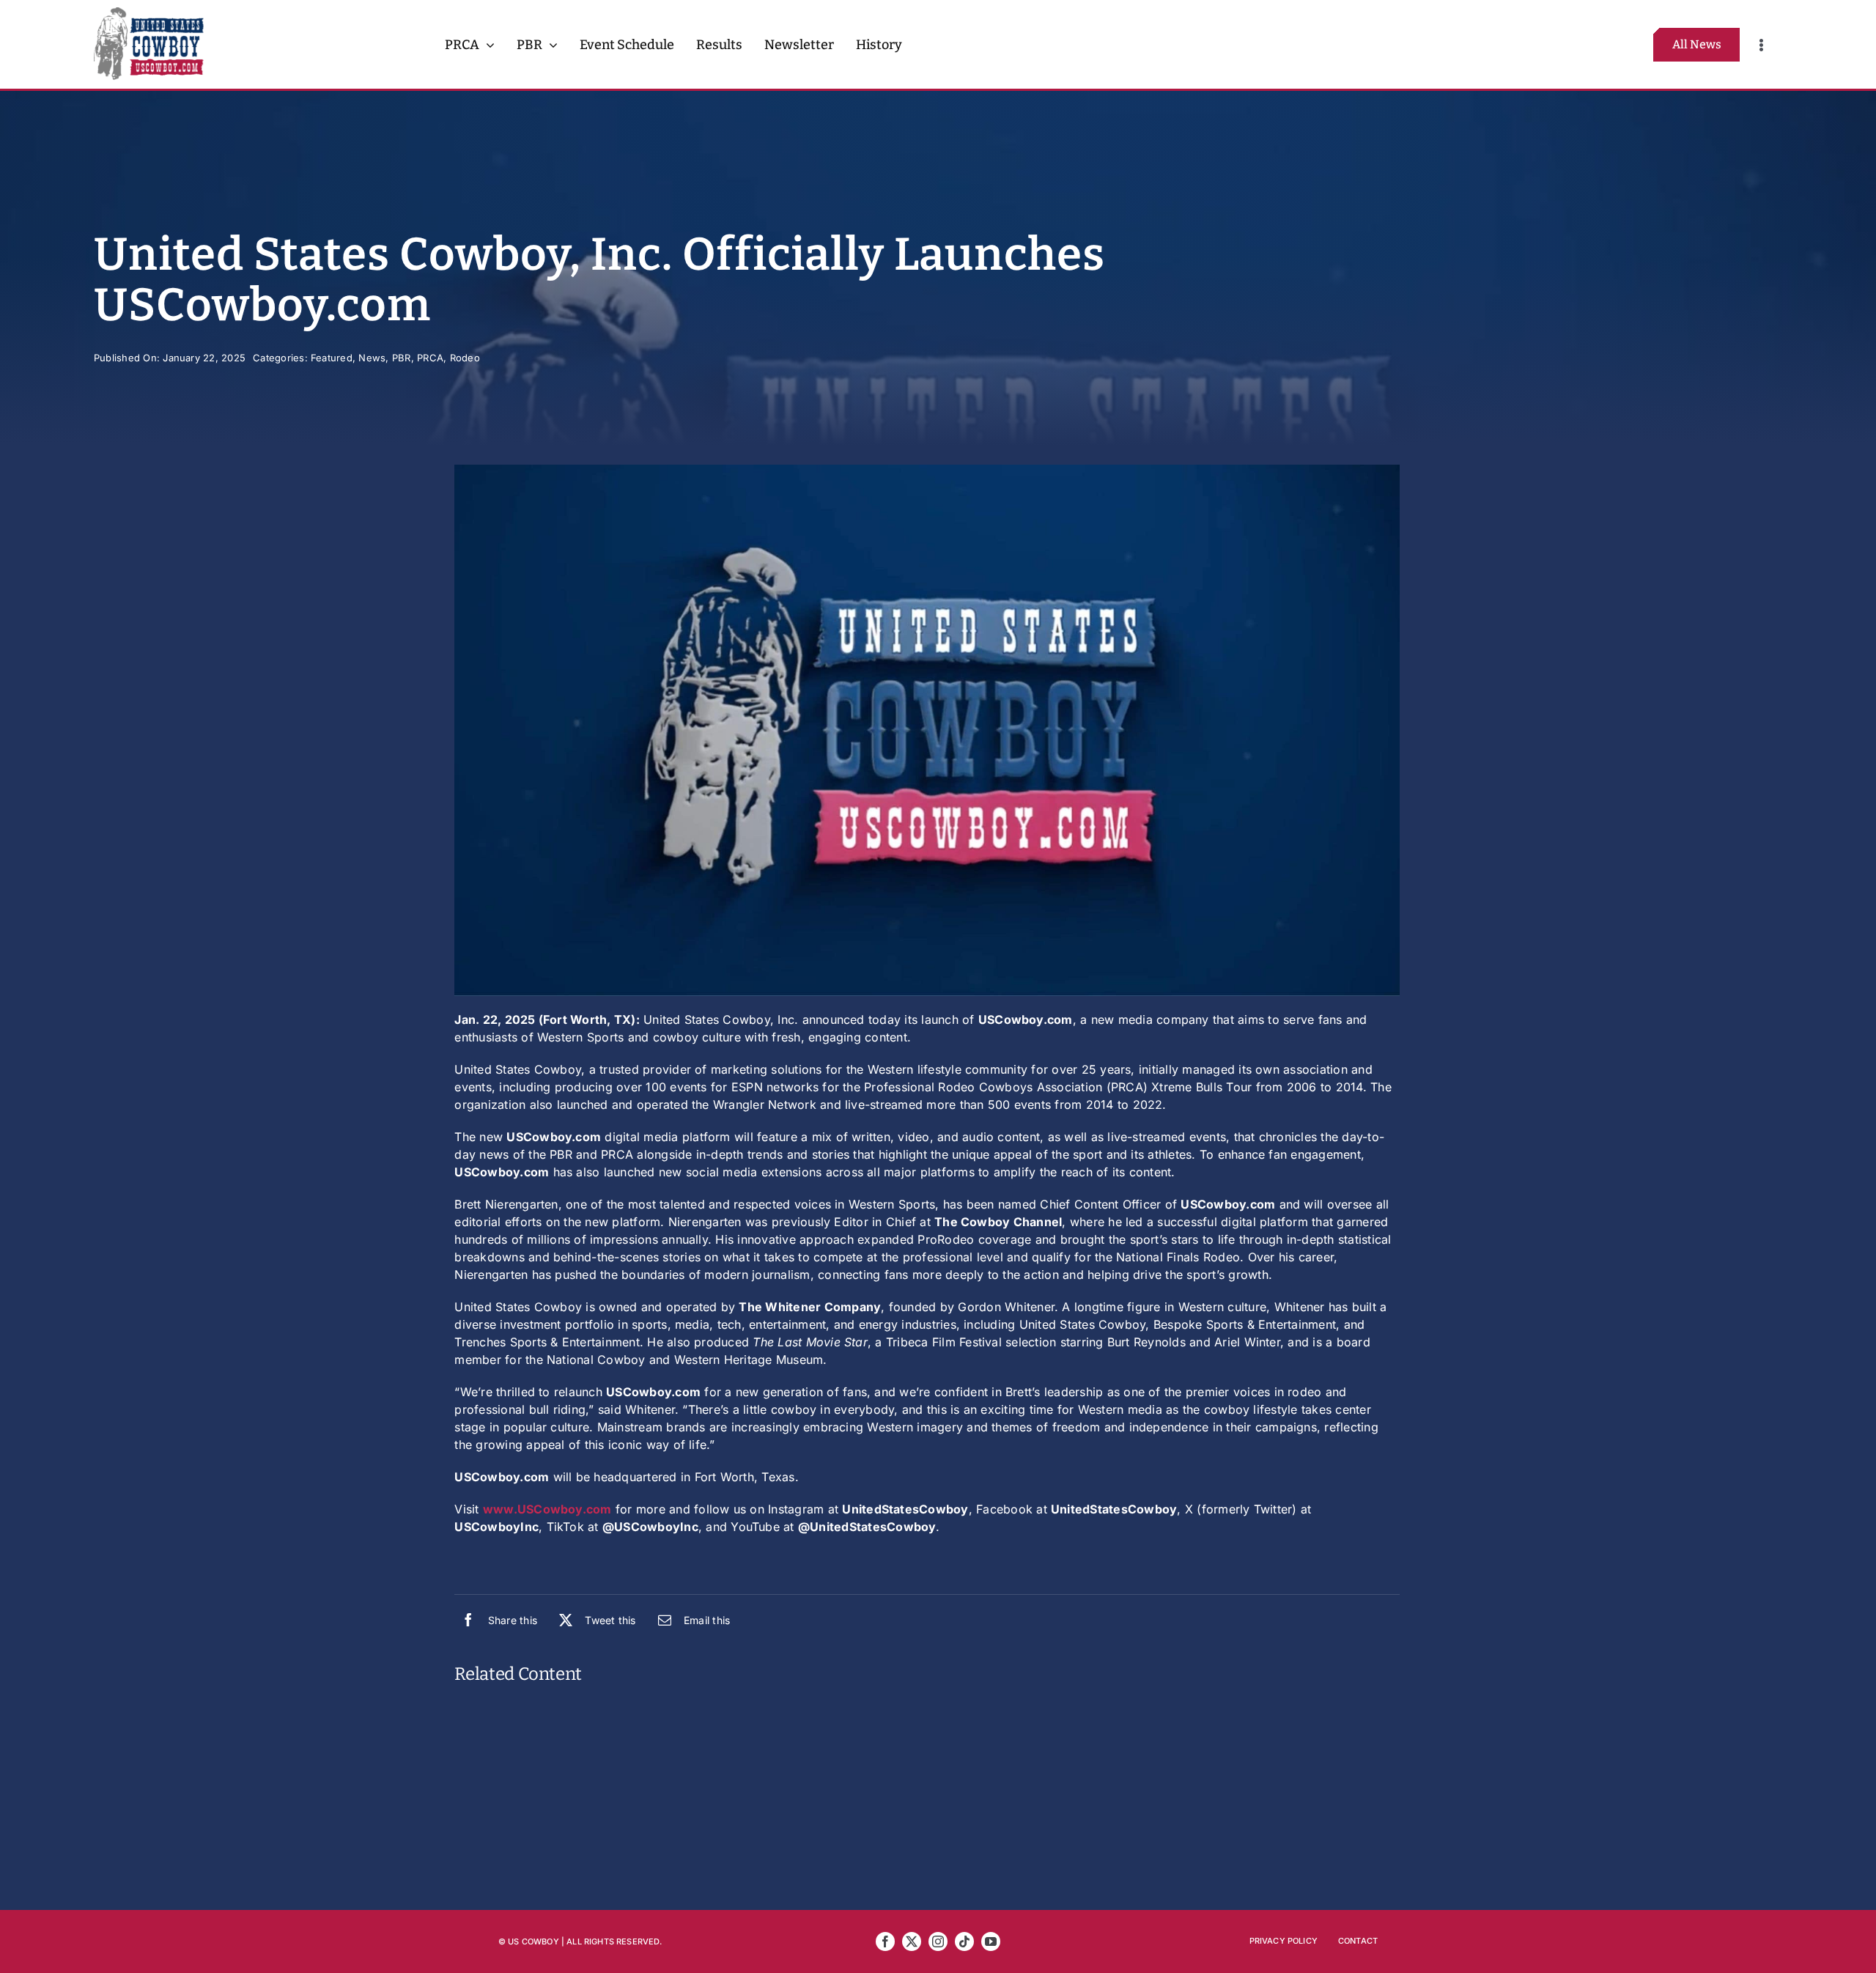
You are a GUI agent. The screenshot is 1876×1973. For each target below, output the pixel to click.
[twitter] (912, 1941)
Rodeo (465, 358)
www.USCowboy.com (547, 1509)
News (372, 358)
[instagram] (938, 1941)
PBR (402, 358)
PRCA (430, 358)
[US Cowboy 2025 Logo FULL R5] (149, 13)
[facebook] (885, 1941)
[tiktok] (964, 1941)
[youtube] (991, 1941)
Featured (332, 358)
